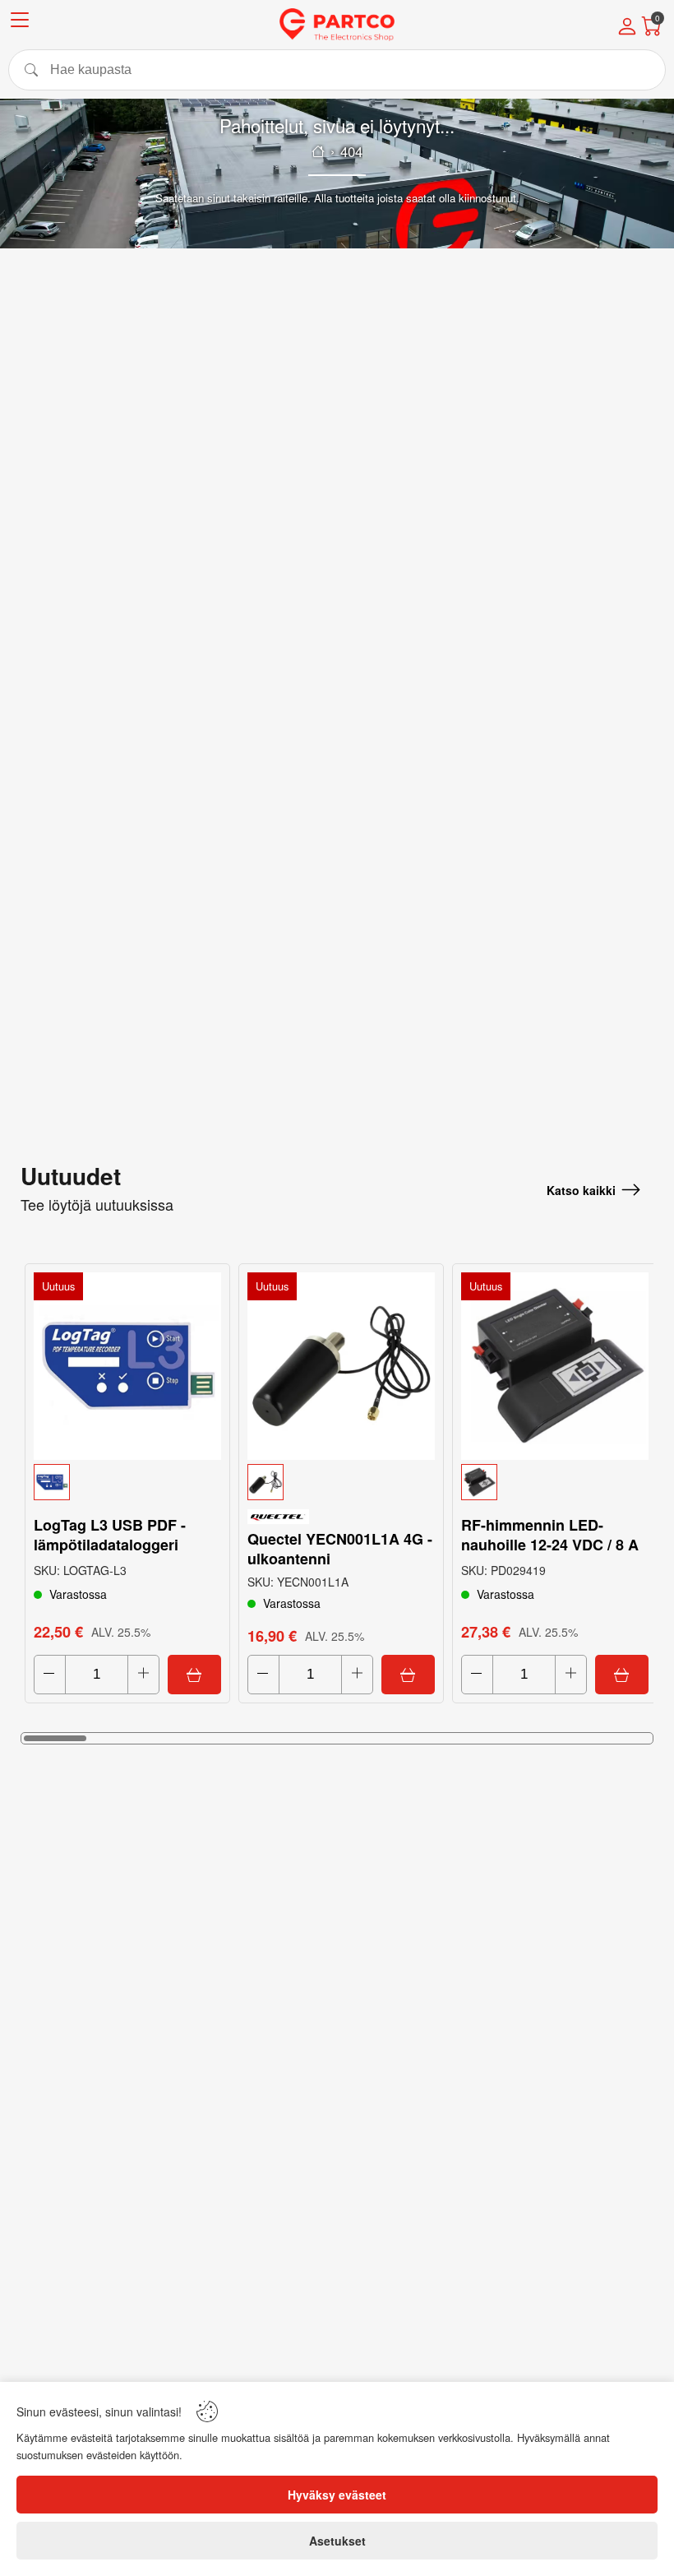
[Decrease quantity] (50, 1675)
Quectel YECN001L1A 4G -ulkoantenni (340, 1549)
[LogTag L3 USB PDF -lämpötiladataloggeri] (127, 1366)
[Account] (627, 28)
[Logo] (337, 25)
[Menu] (20, 23)
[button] (127, 1482)
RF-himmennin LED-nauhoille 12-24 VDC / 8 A (550, 1535)
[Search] (337, 70)
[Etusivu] (318, 151)
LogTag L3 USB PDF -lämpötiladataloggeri (110, 1535)
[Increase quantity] (143, 1675)
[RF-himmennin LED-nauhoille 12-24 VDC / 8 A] (555, 1366)
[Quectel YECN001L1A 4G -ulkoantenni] (341, 1366)
